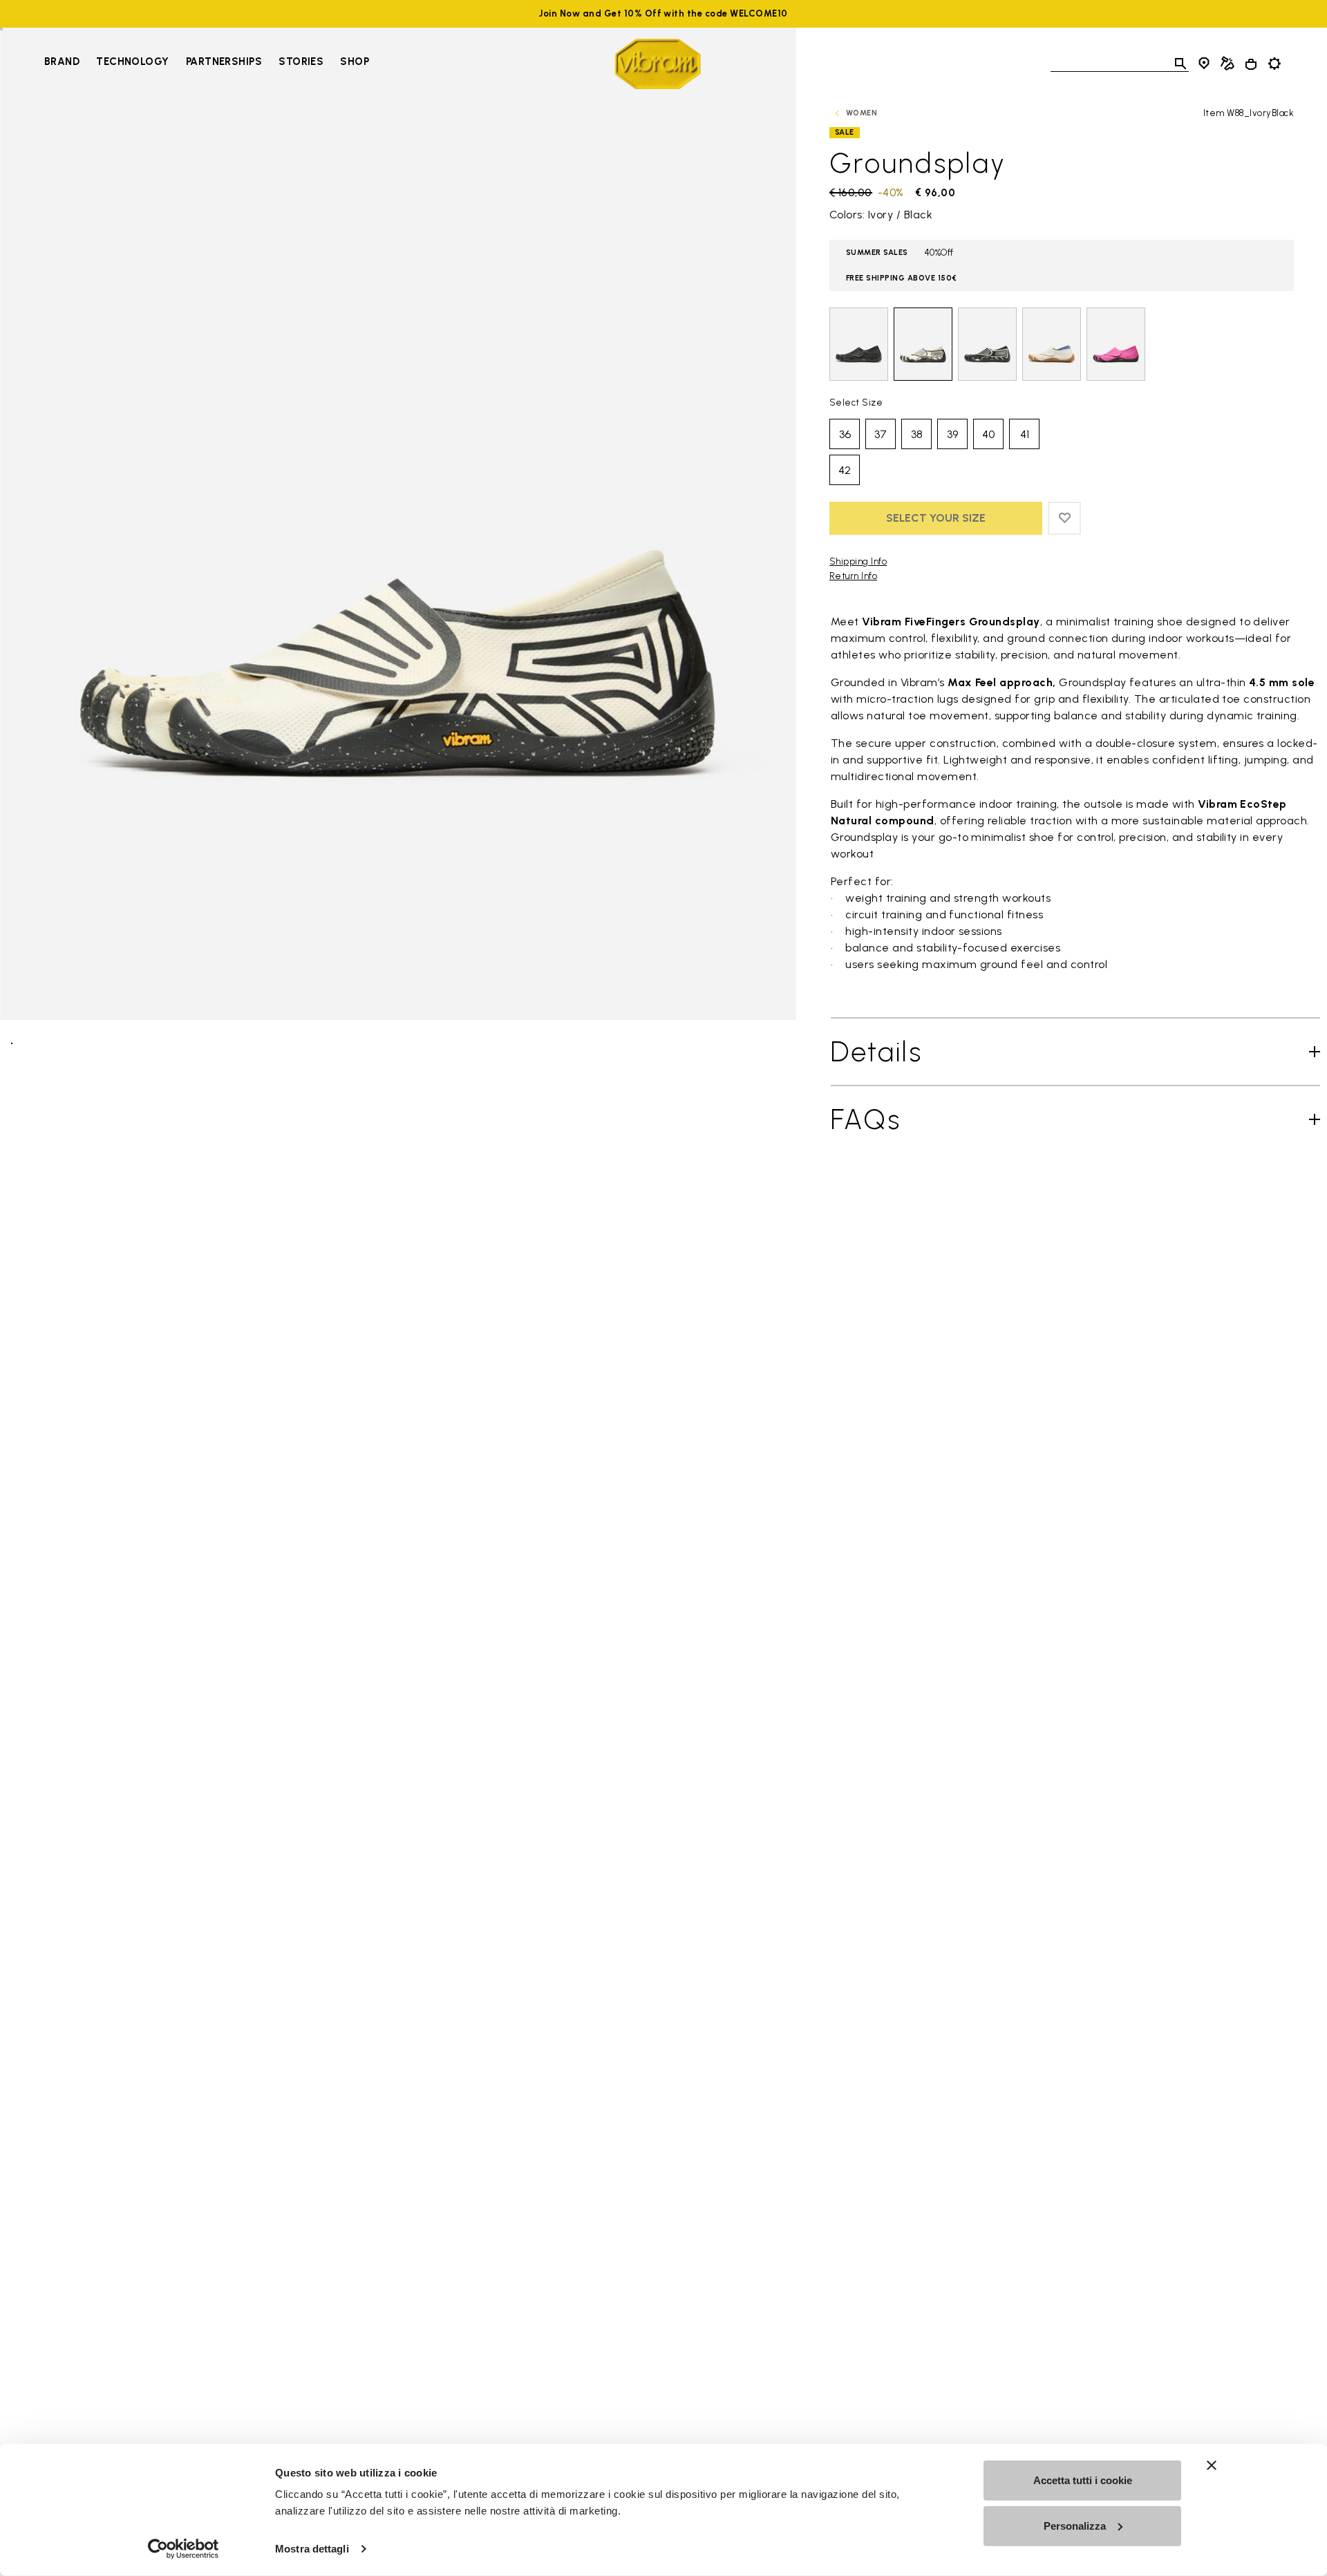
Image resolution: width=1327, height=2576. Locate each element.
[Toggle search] (1180, 64)
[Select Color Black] (859, 344)
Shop (355, 61)
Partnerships (224, 61)
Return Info (853, 576)
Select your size (936, 518)
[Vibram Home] (658, 64)
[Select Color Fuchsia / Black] (1116, 344)
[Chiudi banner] (1212, 2465)
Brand (62, 61)
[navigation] (207, 64)
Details (877, 1052)
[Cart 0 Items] (1251, 64)
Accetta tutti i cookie (1083, 2480)
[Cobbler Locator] (1227, 64)
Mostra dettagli (312, 2549)
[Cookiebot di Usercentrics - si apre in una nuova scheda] (183, 2549)
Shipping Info (858, 561)
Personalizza (1075, 2525)
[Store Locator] (1204, 64)
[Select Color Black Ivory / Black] (987, 344)
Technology (133, 61)
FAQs (866, 1119)
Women (862, 113)
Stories (301, 61)
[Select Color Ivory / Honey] (1052, 344)
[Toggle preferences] (1274, 64)
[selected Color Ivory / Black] (923, 344)
